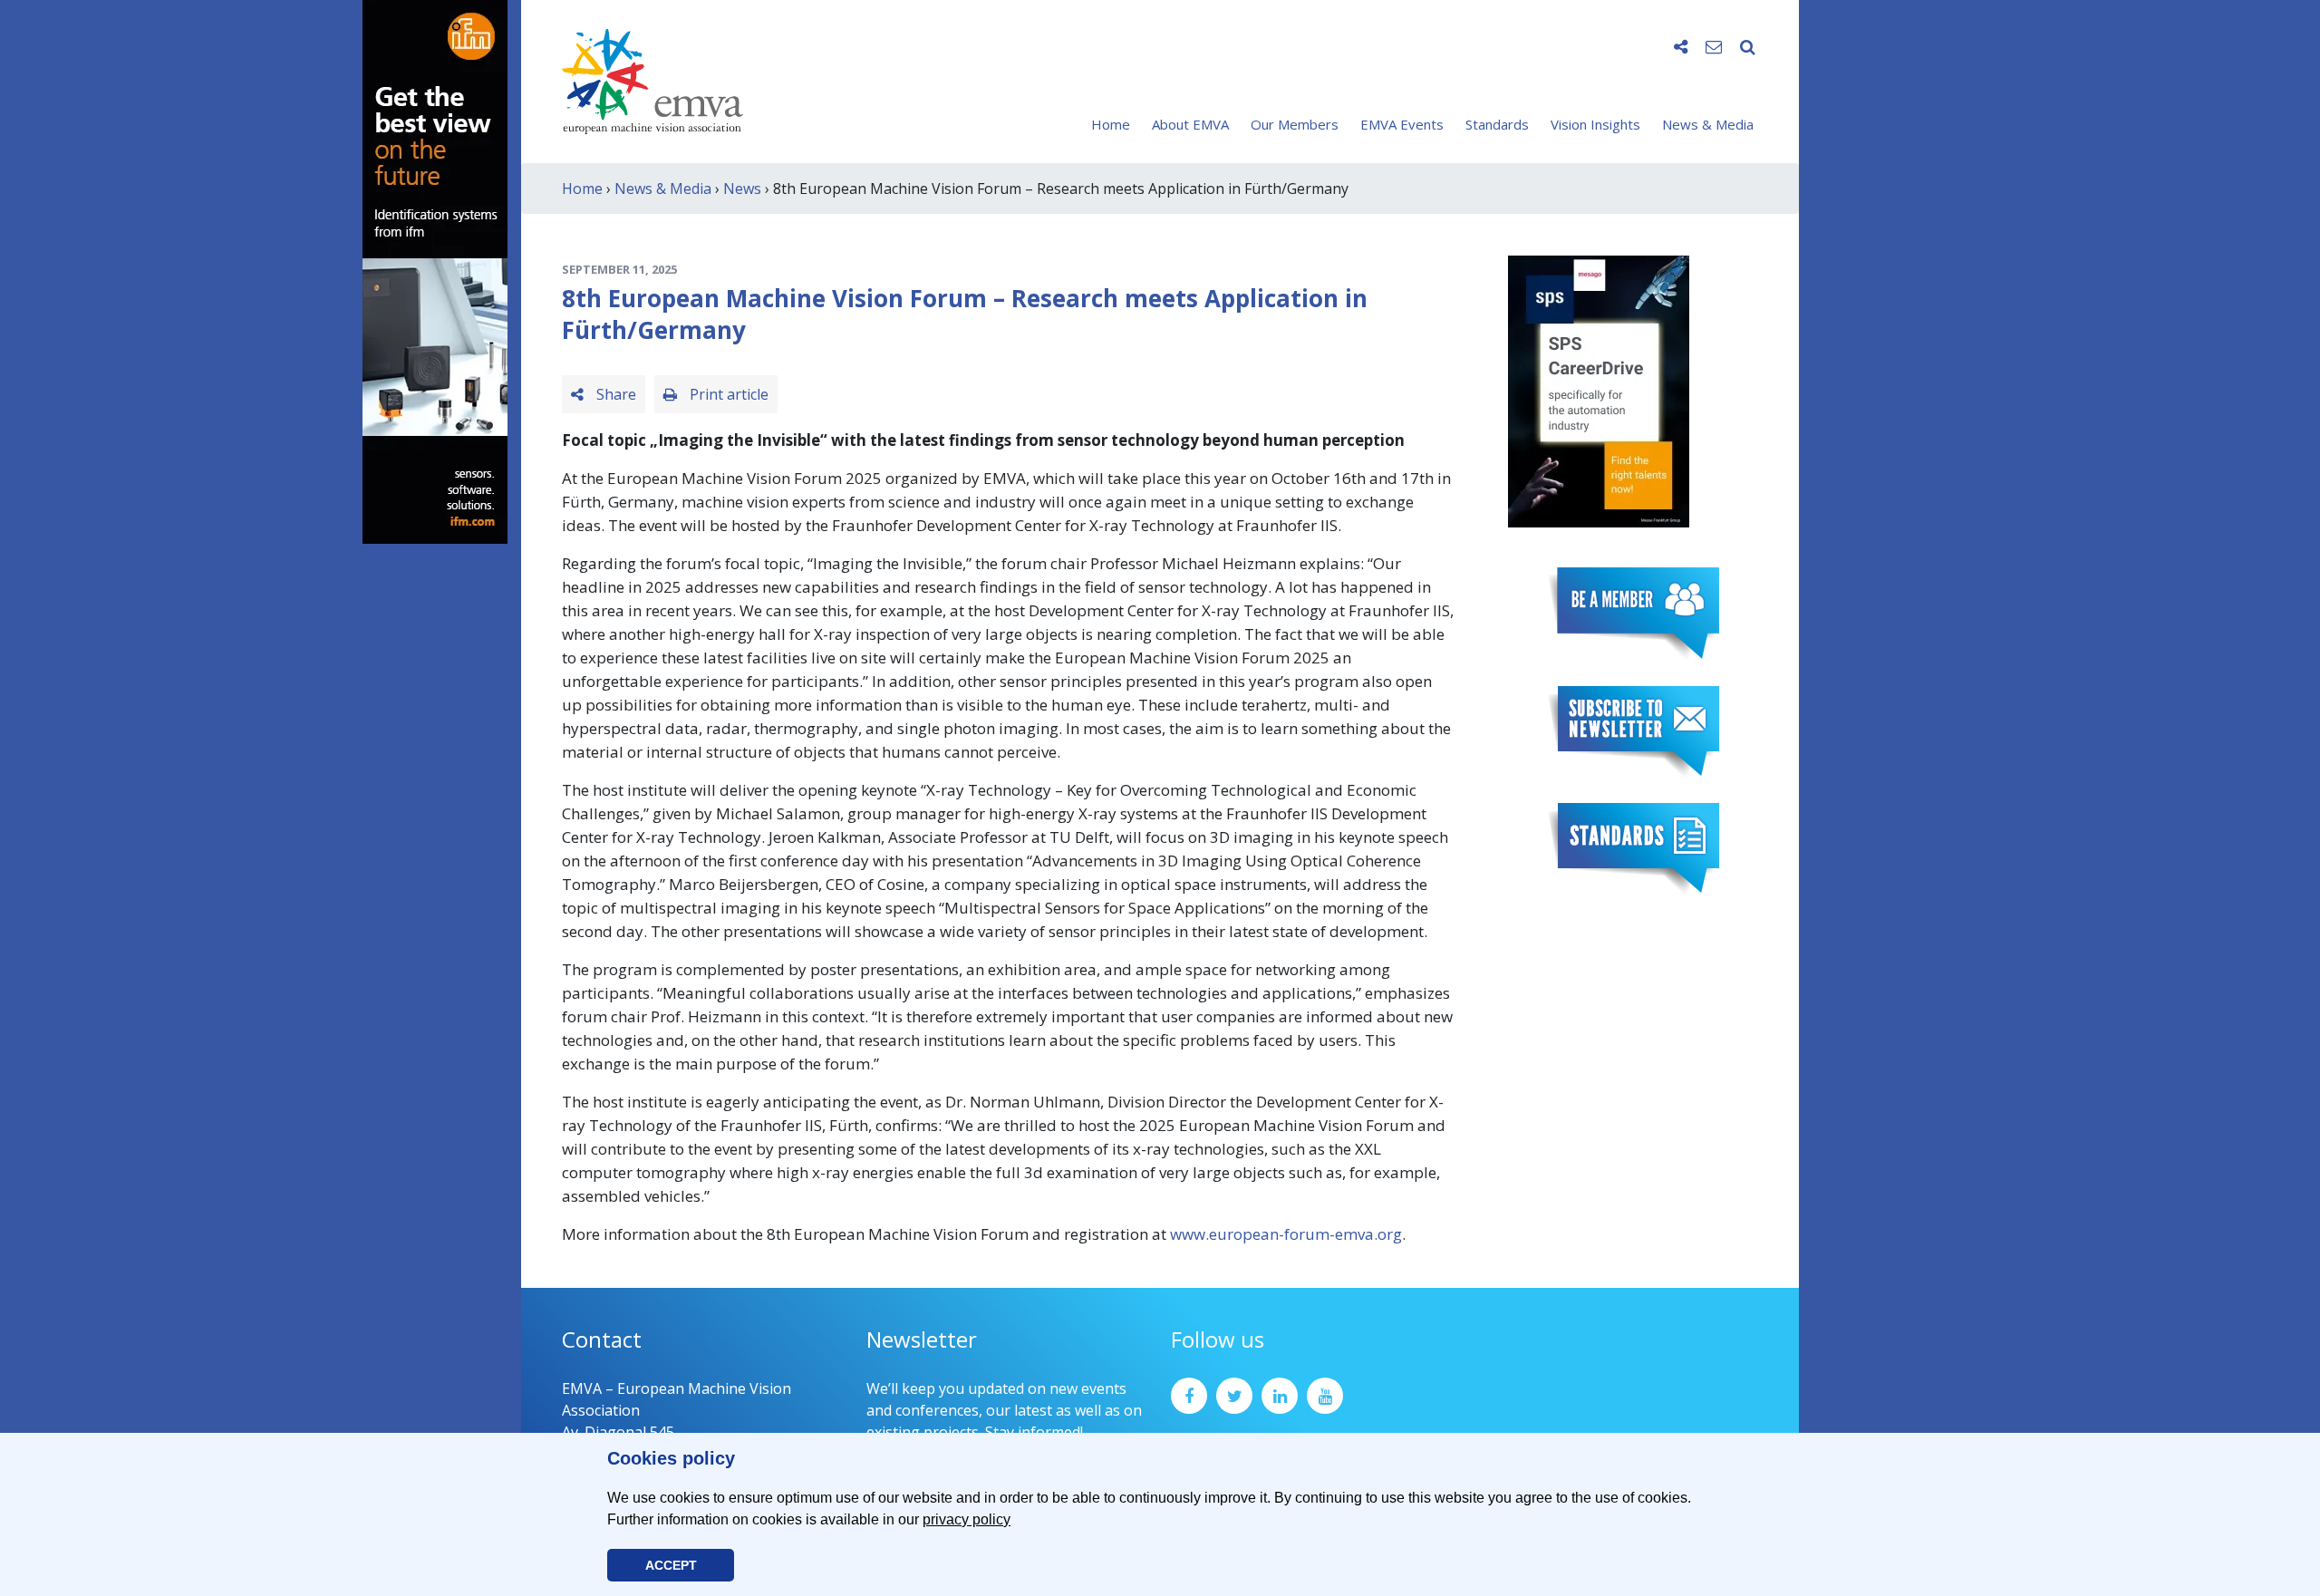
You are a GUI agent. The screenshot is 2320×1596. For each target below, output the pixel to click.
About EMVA (1190, 124)
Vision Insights (1595, 124)
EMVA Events (1402, 124)
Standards (1497, 124)
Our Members (1295, 124)
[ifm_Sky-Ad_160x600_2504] (435, 270)
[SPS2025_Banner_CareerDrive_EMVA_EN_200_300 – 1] (1599, 390)
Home (1111, 124)
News (742, 189)
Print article (727, 394)
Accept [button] (671, 1565)
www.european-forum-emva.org (1286, 1234)
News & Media (1708, 124)
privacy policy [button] (967, 1519)
